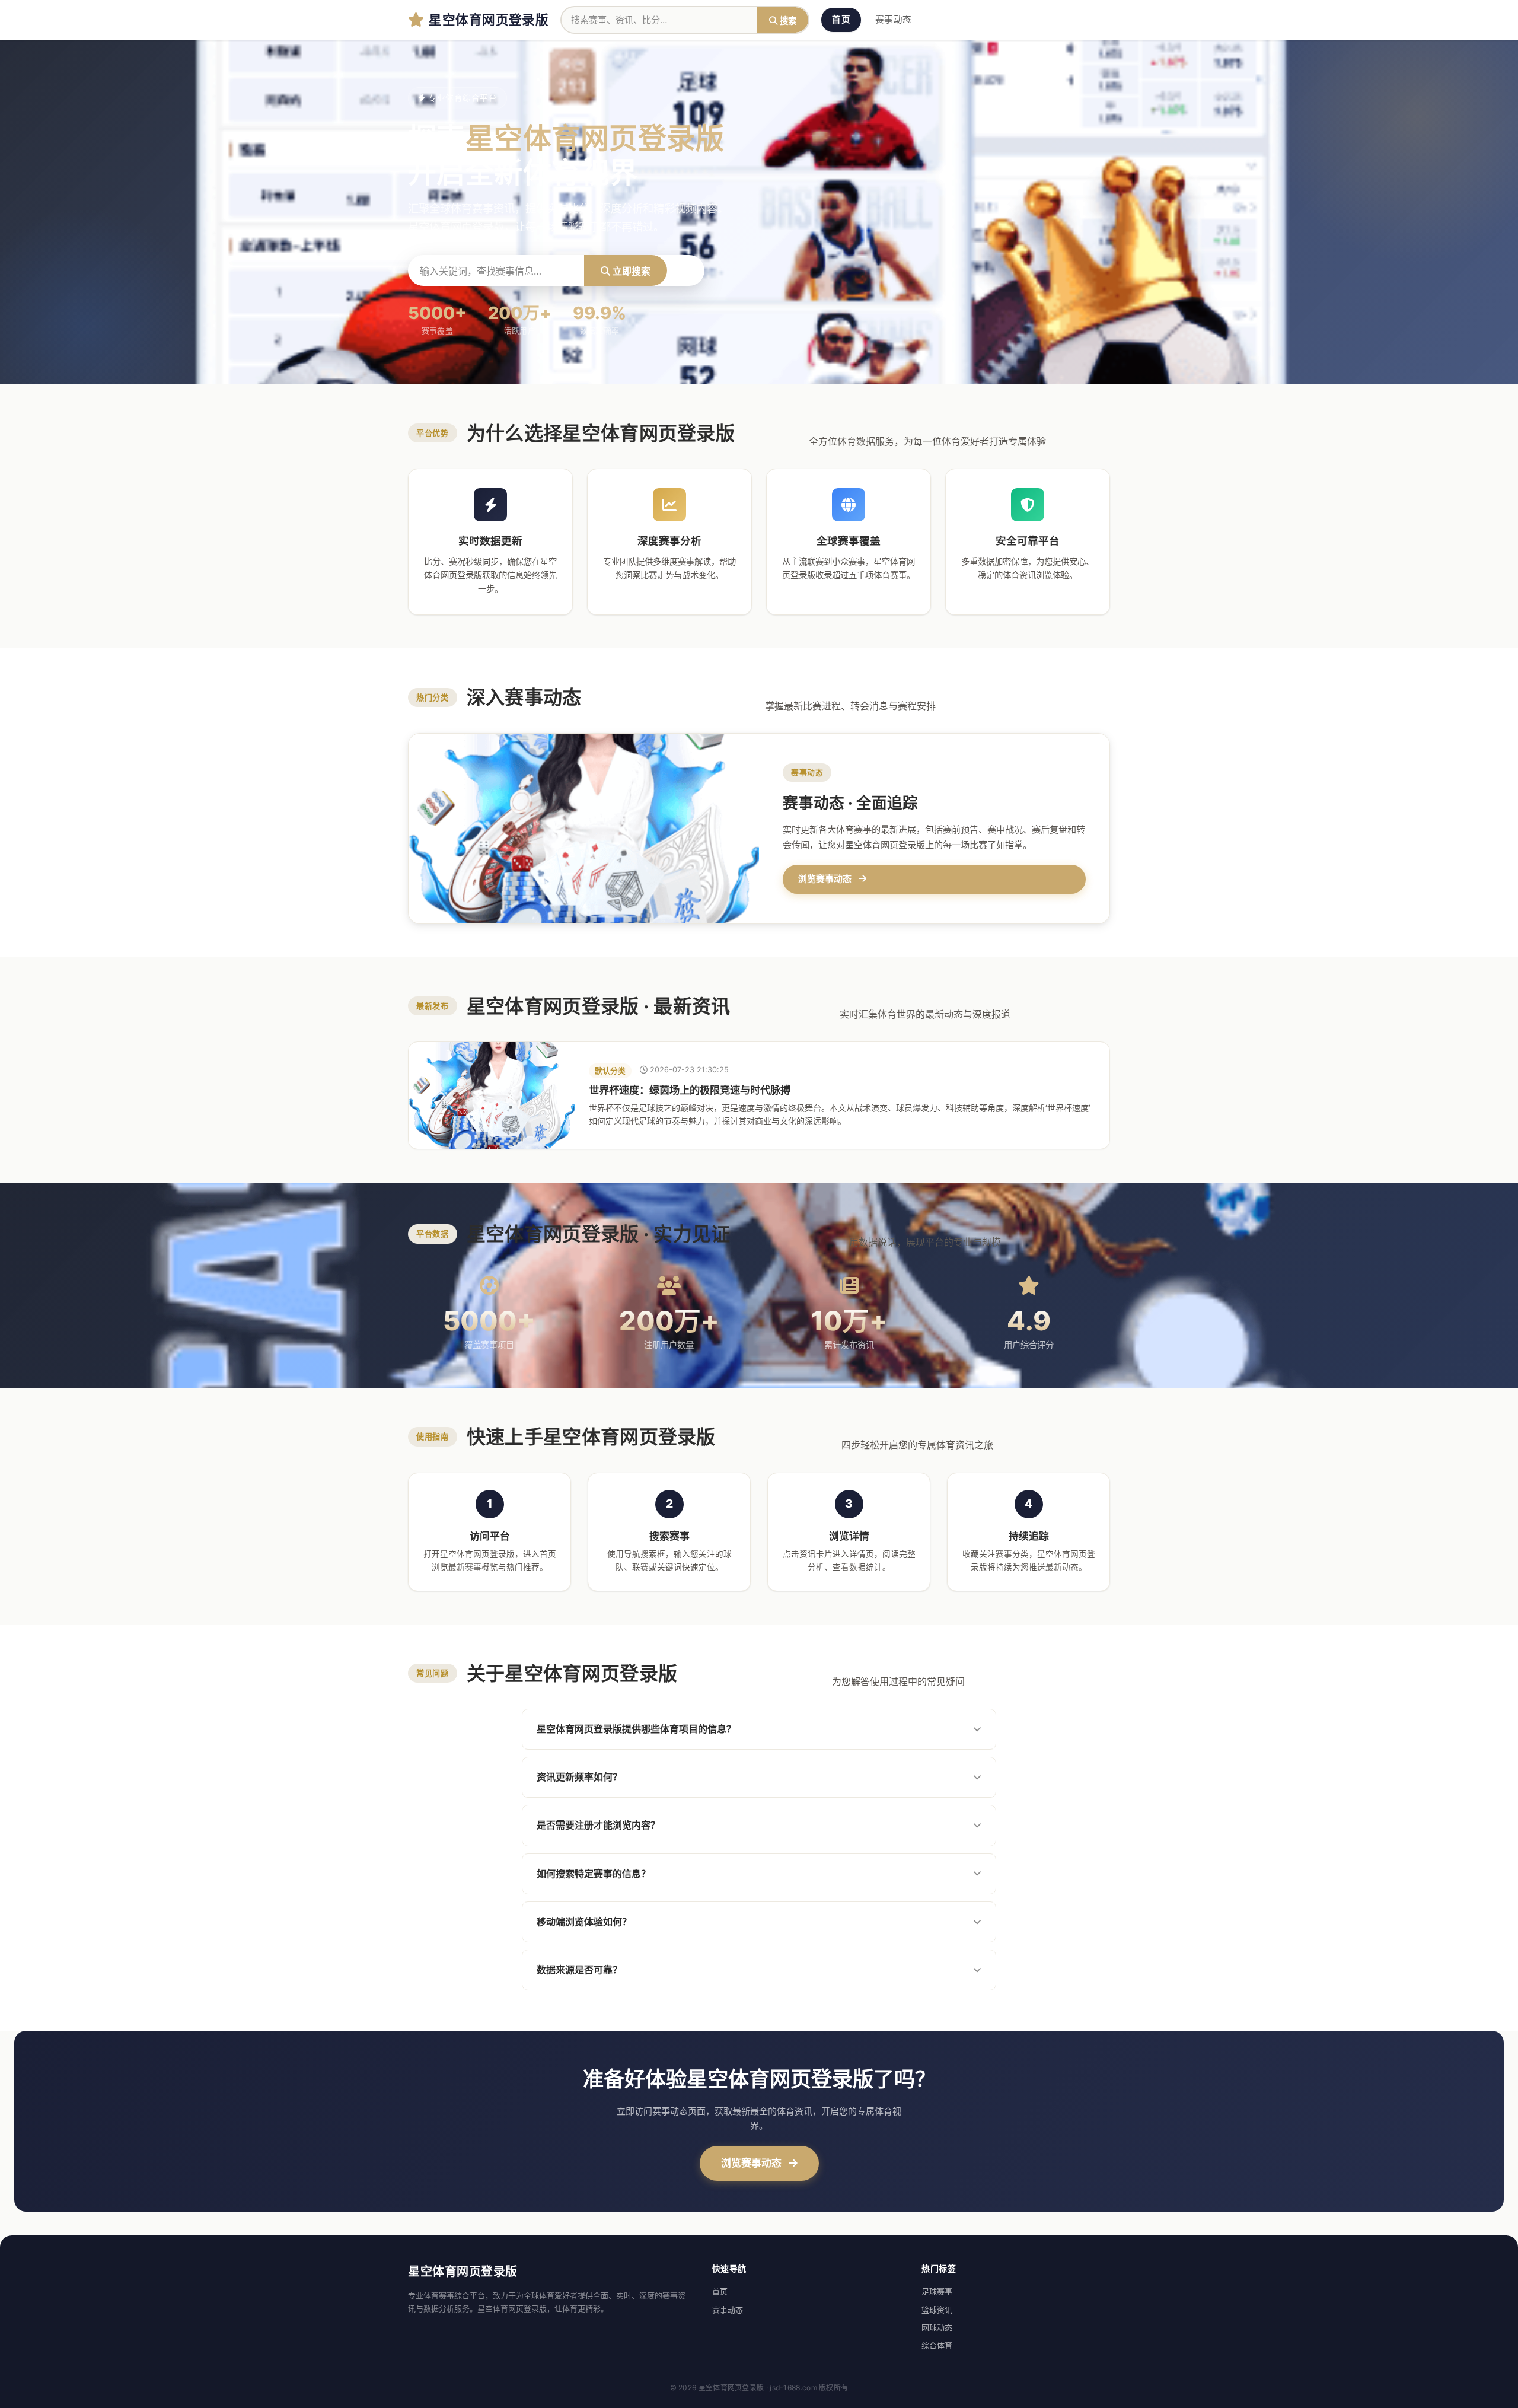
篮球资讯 (937, 2310)
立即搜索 (630, 271)
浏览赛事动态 (752, 2163)
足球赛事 (937, 2291)
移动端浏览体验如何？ (584, 1922)
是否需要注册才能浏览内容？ (598, 1825)
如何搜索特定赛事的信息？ (594, 1874)
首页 (841, 20)
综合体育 (937, 2345)
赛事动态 (893, 20)
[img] (492, 1095)
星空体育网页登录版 (489, 19)
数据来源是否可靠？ (579, 1970)
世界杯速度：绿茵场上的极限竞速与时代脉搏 (690, 1090)
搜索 (787, 20)
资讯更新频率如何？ (579, 1777)
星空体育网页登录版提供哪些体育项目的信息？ (636, 1729)
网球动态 (937, 2327)
